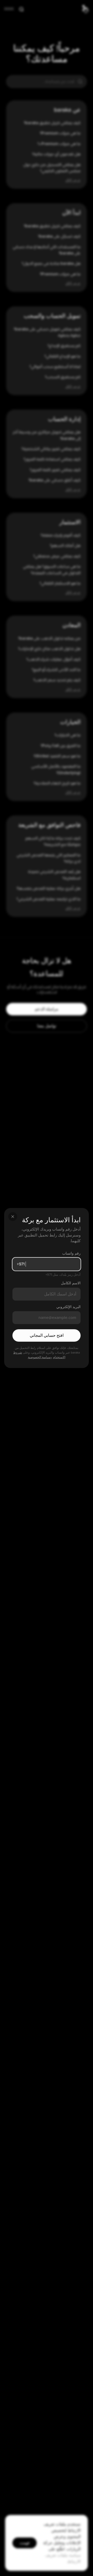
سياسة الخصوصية (39, 1357)
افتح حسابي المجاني (47, 1335)
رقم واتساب (71, 1253)
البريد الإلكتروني (68, 1307)
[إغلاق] (13, 1217)
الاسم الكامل (71, 1283)
